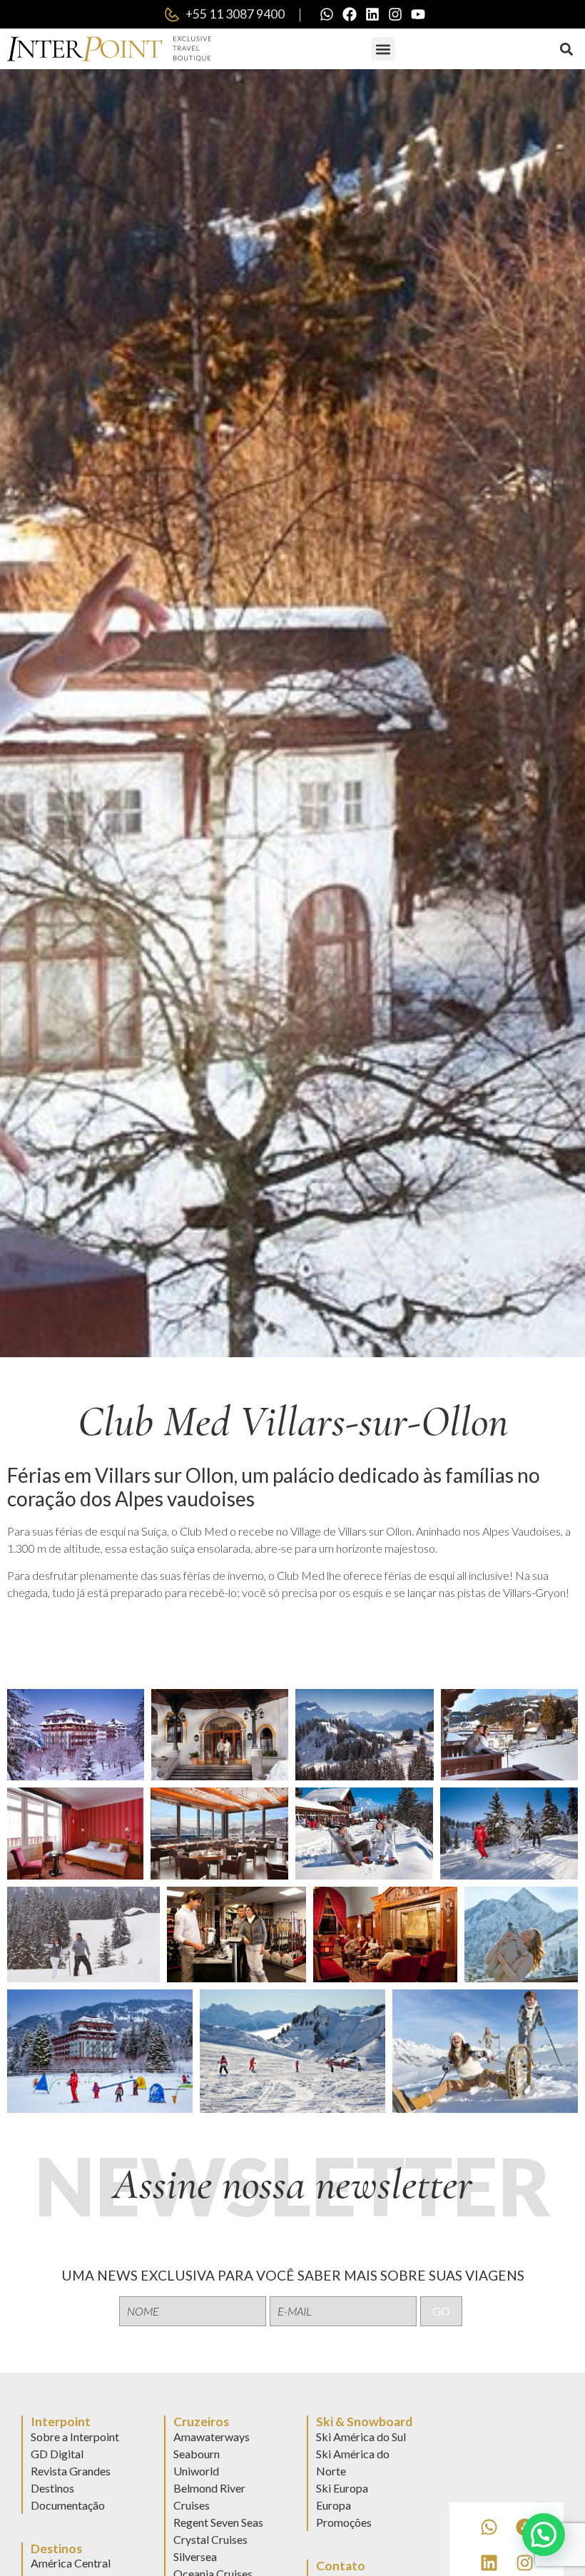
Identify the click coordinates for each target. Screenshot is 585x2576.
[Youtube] (418, 14)
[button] (383, 49)
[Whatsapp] (327, 14)
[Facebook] (350, 14)
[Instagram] (395, 14)
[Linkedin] (372, 14)
